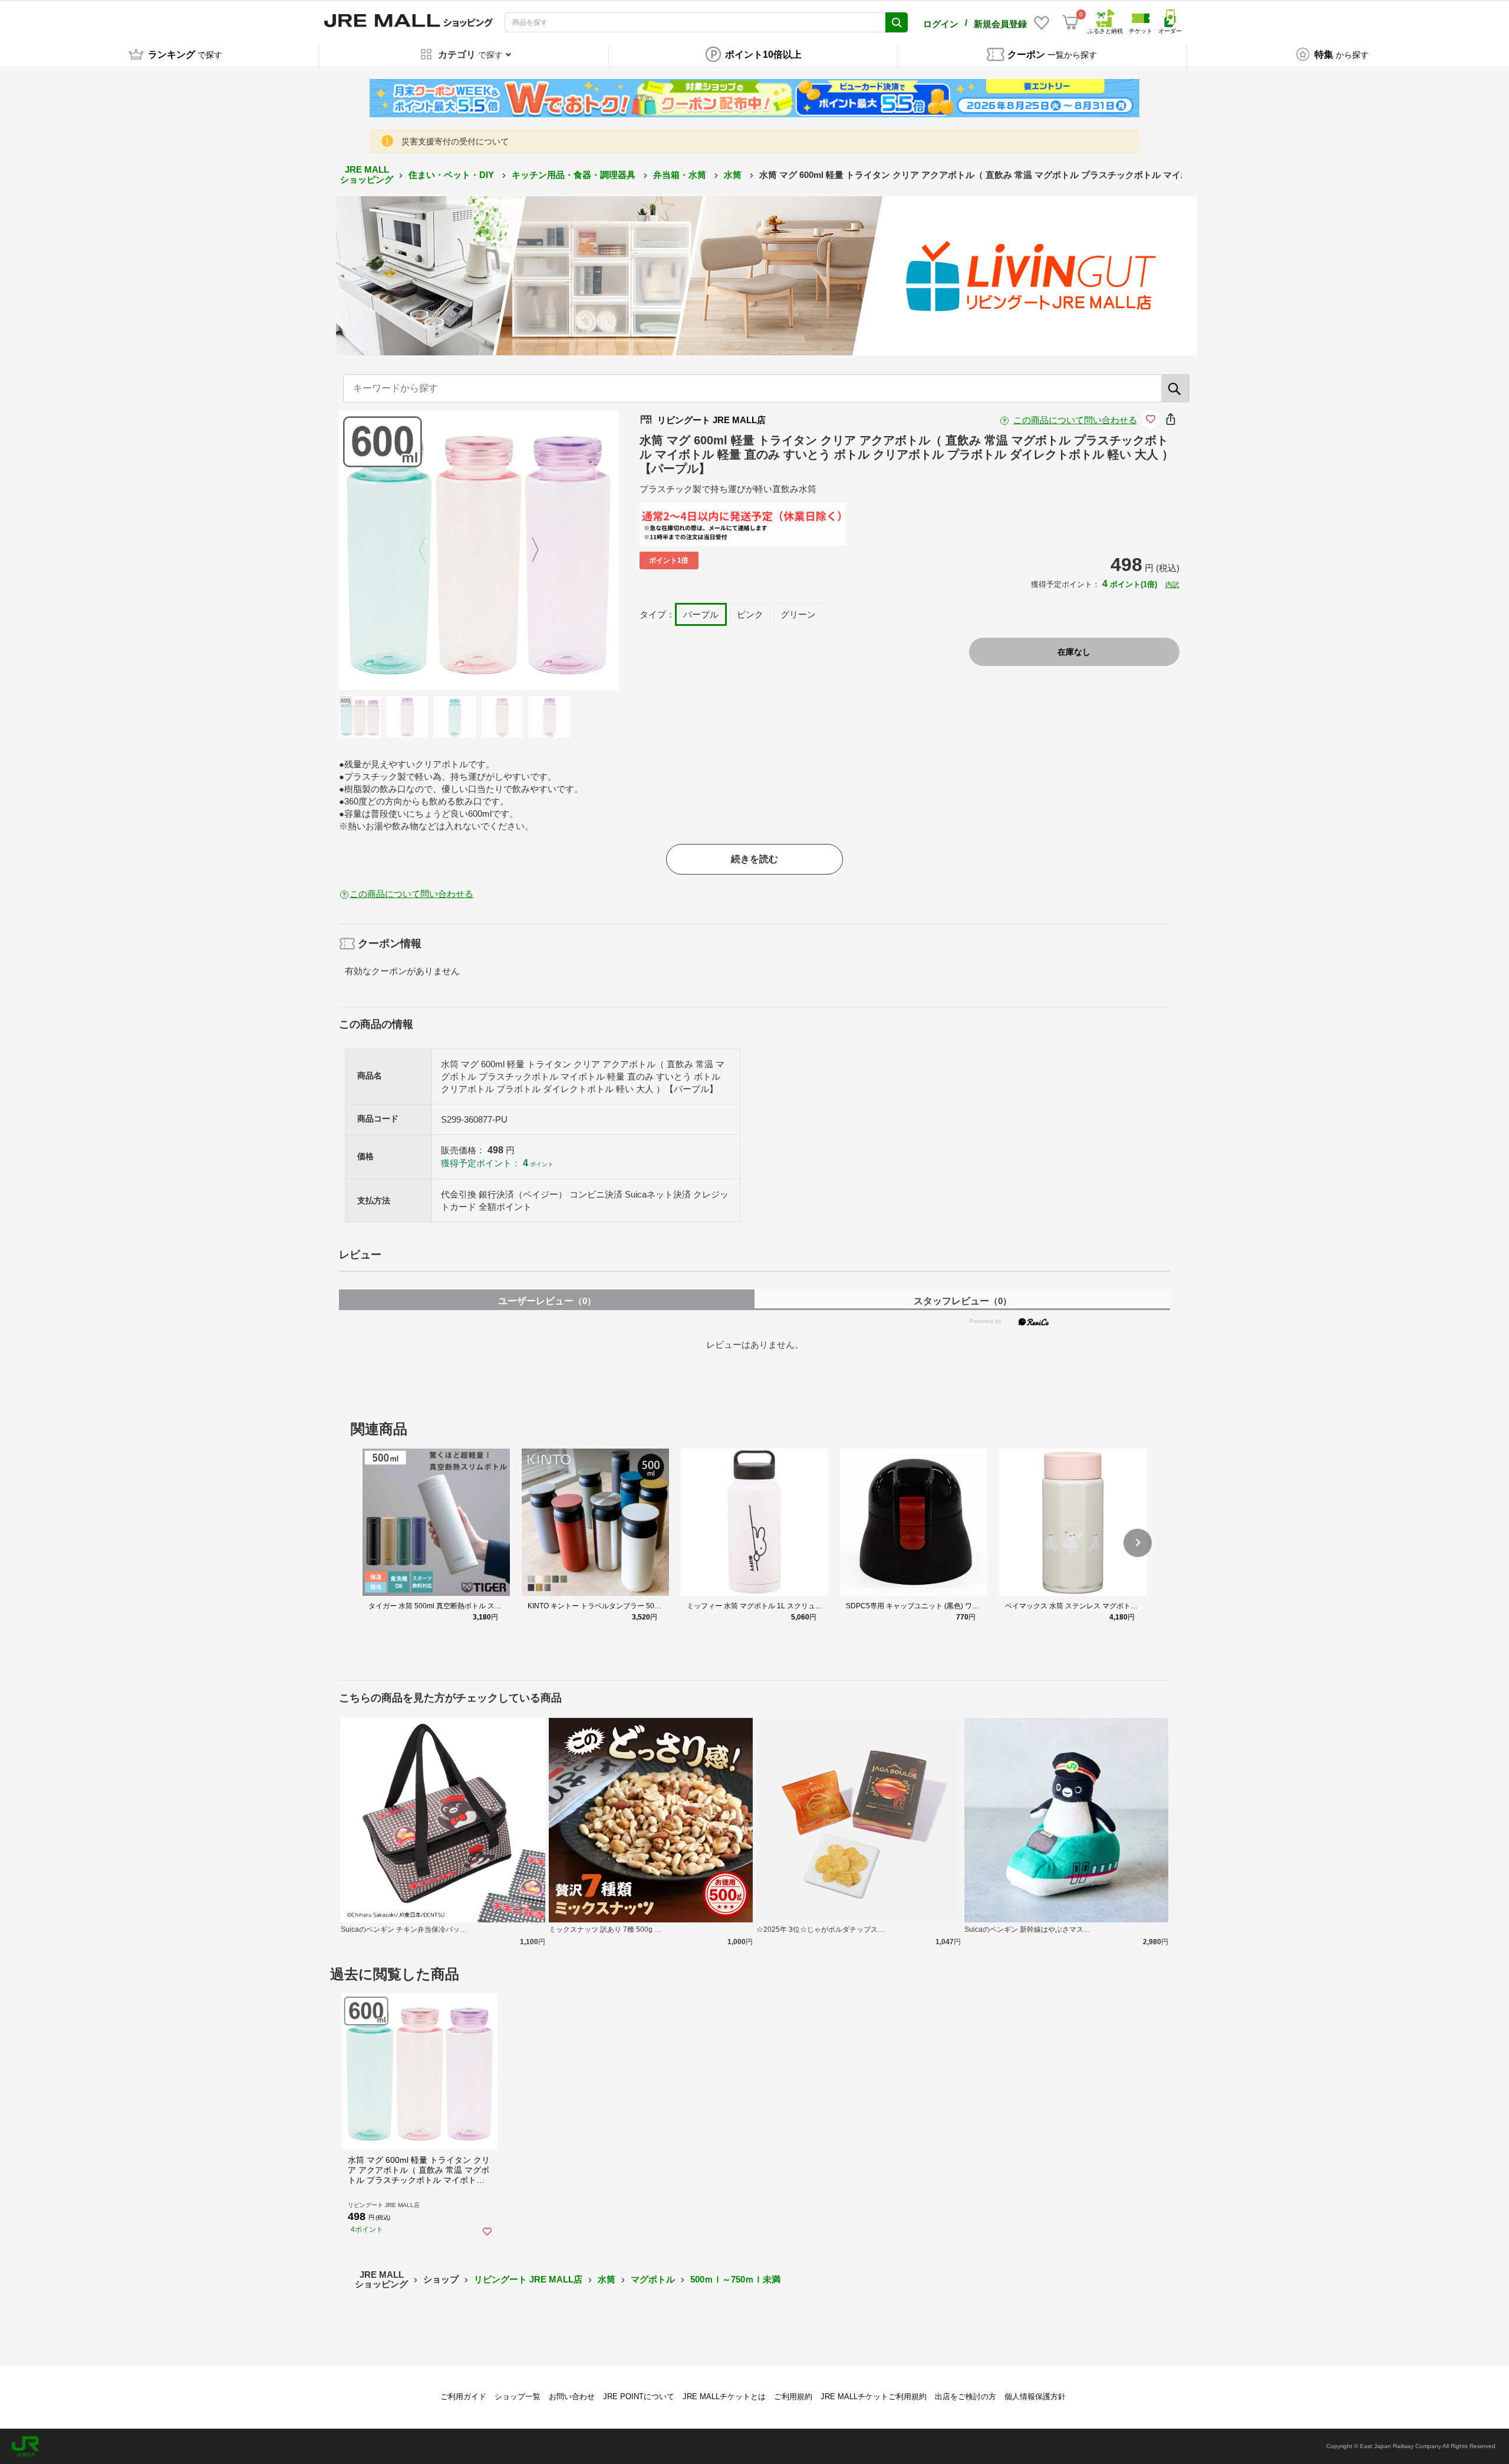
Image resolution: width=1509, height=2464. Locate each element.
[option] (479, 550)
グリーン (798, 614)
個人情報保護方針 (1035, 2397)
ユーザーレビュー (547, 1301)
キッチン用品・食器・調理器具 (575, 175)
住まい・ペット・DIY (452, 175)
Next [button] (528, 550)
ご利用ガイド (463, 2397)
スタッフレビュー (963, 1301)
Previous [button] (429, 550)
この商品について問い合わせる (1075, 420)
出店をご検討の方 (966, 2397)
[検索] (1175, 388)
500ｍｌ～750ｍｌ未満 (735, 2279)
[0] (1070, 22)
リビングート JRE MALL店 (528, 2279)
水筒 (734, 175)
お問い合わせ (572, 2397)
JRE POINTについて (639, 2397)
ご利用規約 (793, 2397)
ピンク (750, 614)
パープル (701, 614)
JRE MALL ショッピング (367, 174)
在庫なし (1074, 652)
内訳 (1172, 585)
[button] (1138, 1543)
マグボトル (653, 2279)
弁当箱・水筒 (681, 175)
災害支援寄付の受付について (455, 141)
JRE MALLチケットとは (724, 2397)
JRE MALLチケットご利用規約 (874, 2397)
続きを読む (754, 859)
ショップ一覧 (518, 2397)
